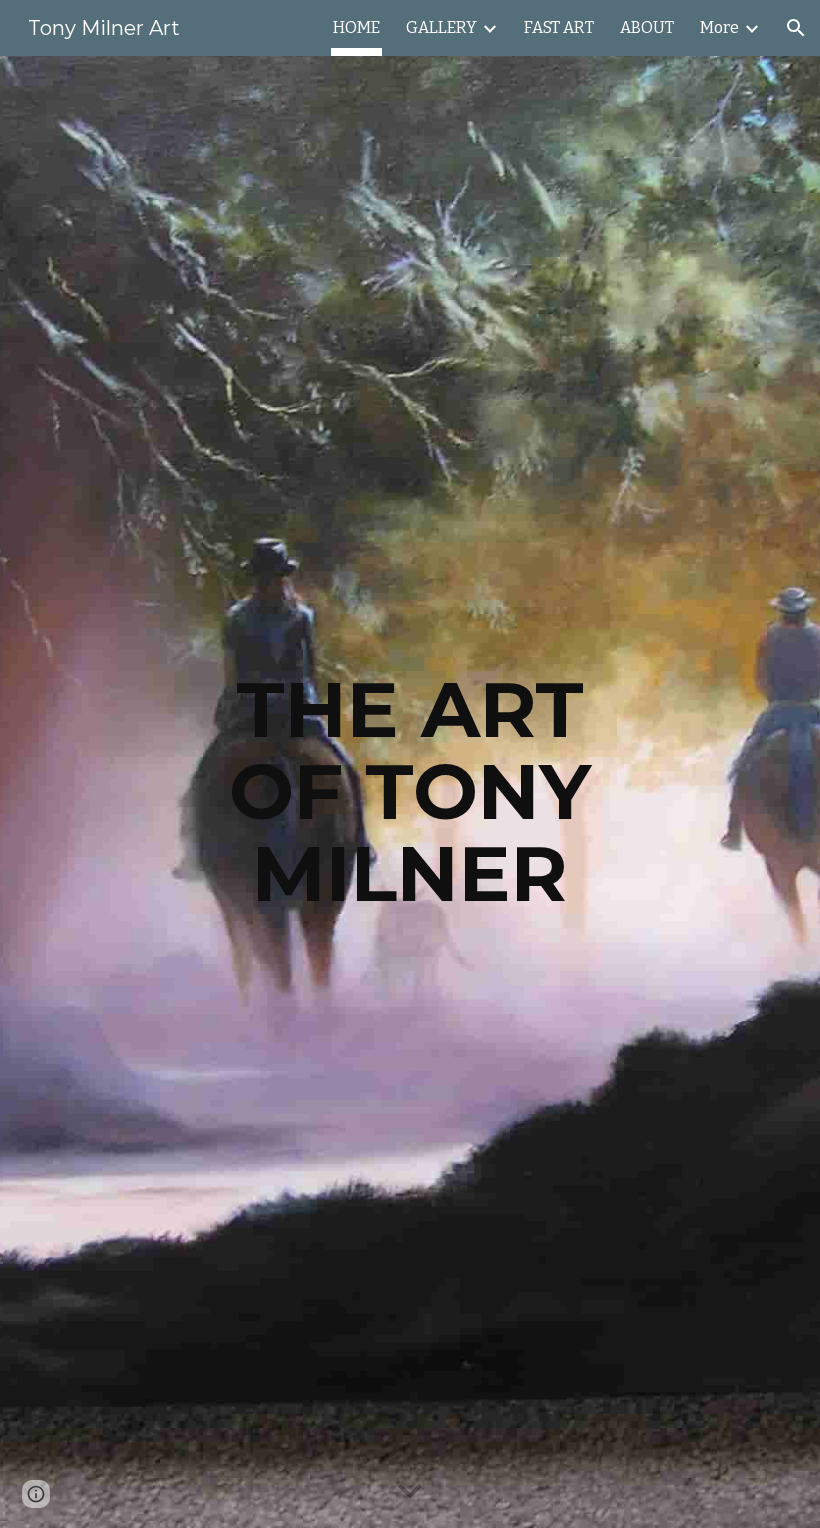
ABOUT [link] (647, 27)
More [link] (719, 27)
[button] (796, 28)
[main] (410, 792)
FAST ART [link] (559, 27)
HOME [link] (356, 27)
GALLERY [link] (441, 27)
